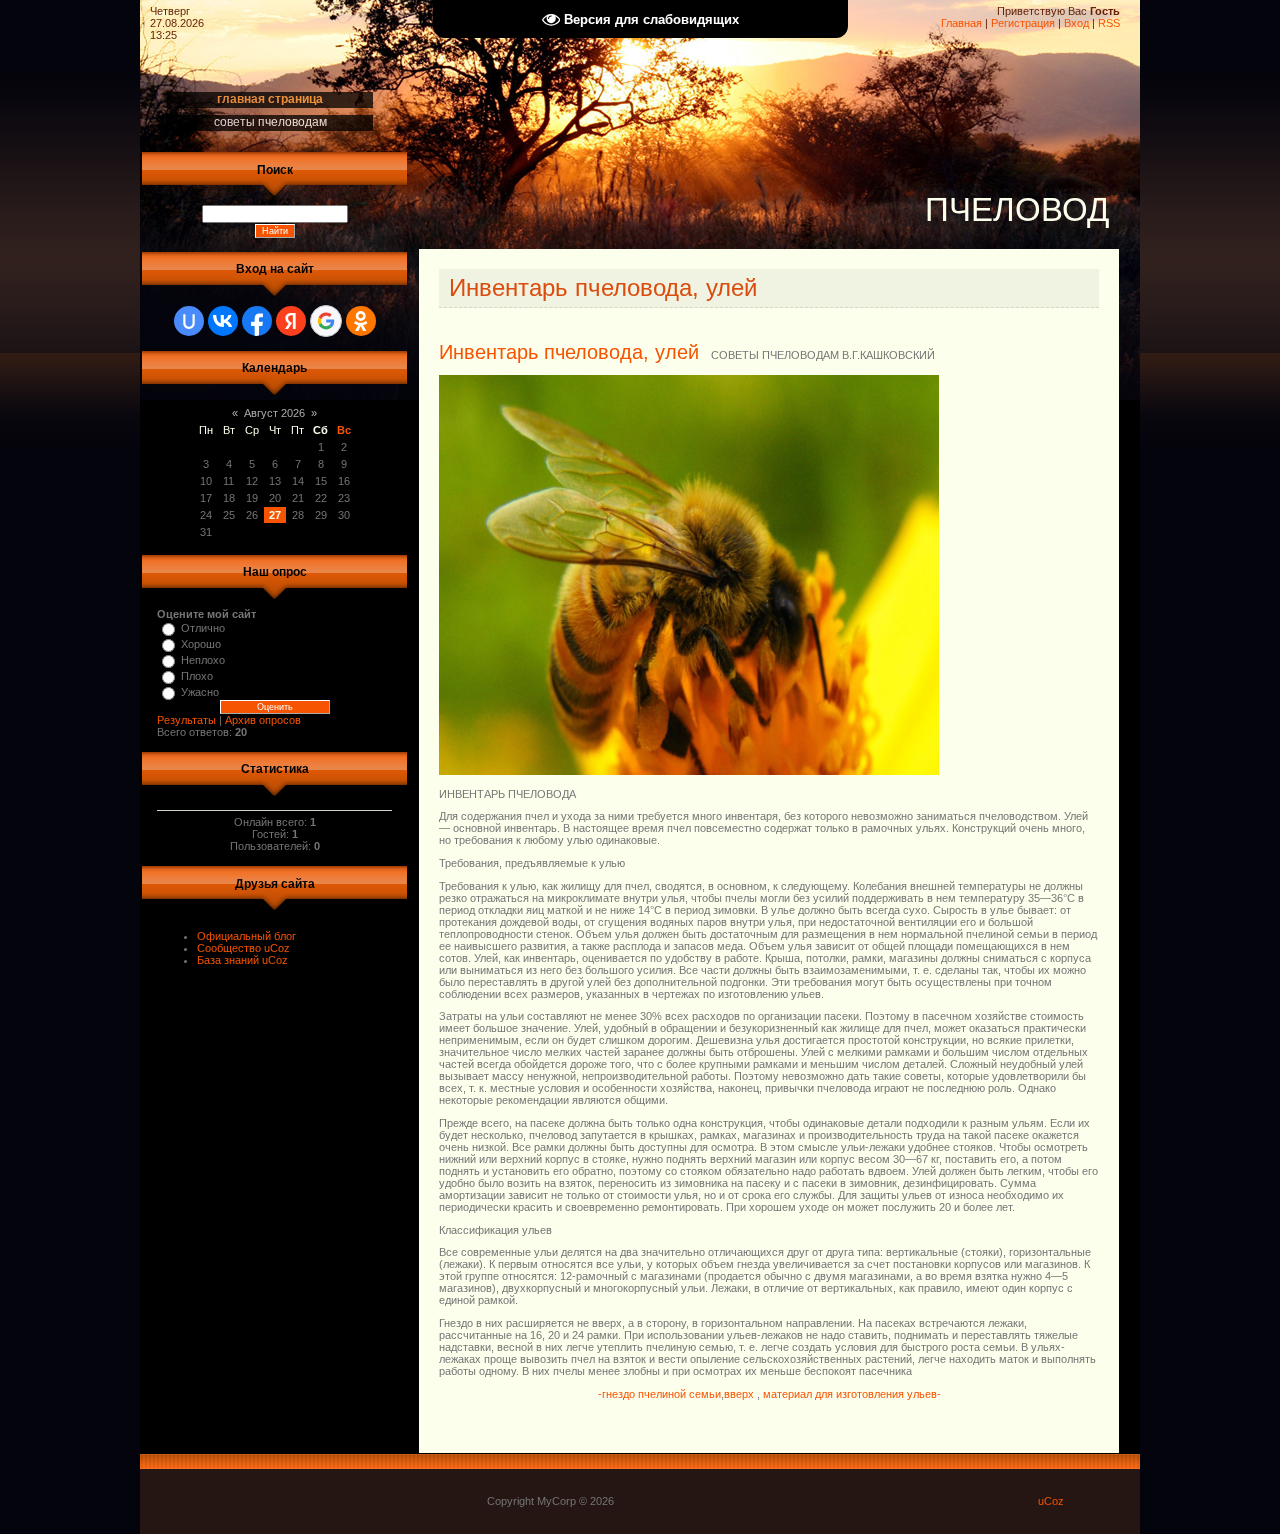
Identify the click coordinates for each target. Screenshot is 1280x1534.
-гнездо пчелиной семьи (659, 1394)
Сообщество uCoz (243, 948)
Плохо (197, 676)
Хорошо (201, 644)
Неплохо (203, 660)
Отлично (203, 628)
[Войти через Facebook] (257, 321)
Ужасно (200, 692)
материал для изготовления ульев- (852, 1394)
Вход (1076, 23)
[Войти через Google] (326, 321)
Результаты (186, 720)
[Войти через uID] (189, 321)
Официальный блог (246, 936)
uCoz (1051, 1501)
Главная (961, 23)
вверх (740, 1394)
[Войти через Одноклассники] (361, 321)
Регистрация (1023, 23)
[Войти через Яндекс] (291, 321)
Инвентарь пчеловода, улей (569, 352)
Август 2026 (274, 413)
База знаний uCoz (242, 960)
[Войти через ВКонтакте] (223, 321)
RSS (1109, 23)
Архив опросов (263, 720)
